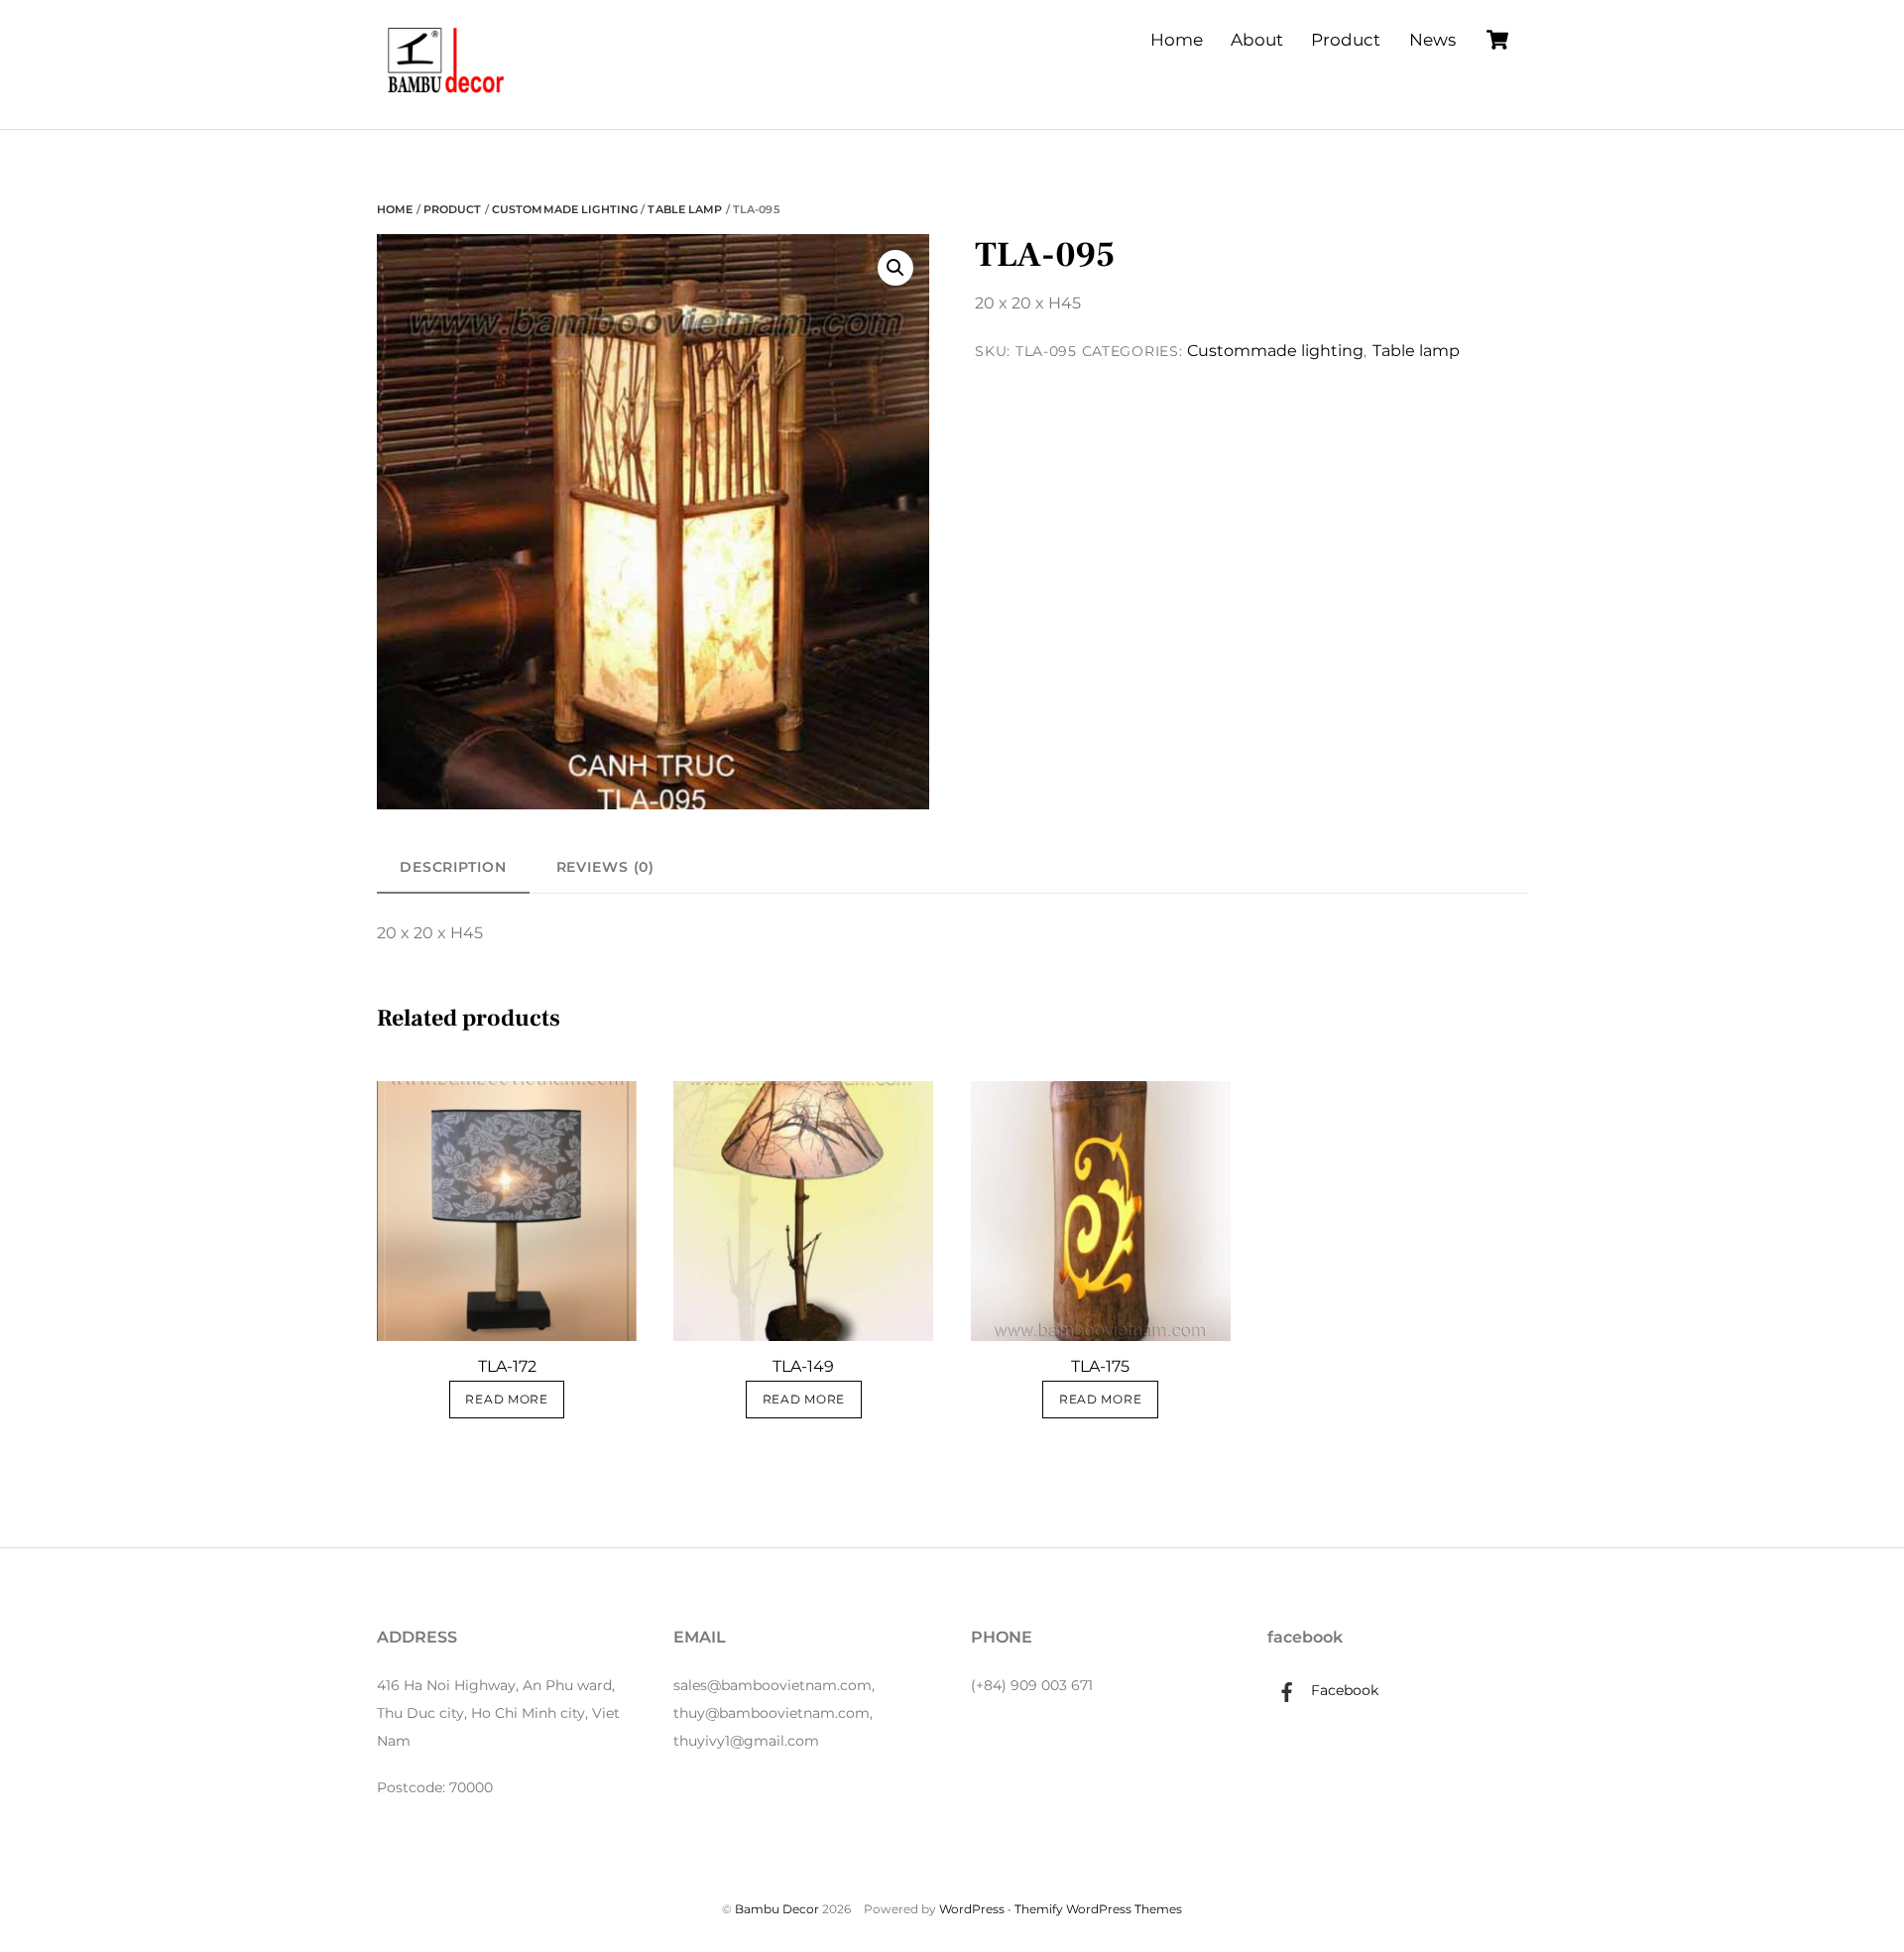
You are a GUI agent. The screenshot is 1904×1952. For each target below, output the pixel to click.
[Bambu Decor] (446, 95)
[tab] (453, 867)
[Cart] (1497, 40)
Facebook (1343, 1690)
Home (1177, 40)
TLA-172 (507, 1366)
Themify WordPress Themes (1098, 1909)
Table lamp (685, 209)
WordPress (972, 1909)
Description (453, 867)
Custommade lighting (565, 209)
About (1257, 40)
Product (1346, 40)
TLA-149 (803, 1366)
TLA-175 (1100, 1366)
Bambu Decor (777, 1909)
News (1432, 40)
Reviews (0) (606, 867)
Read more (506, 1400)
